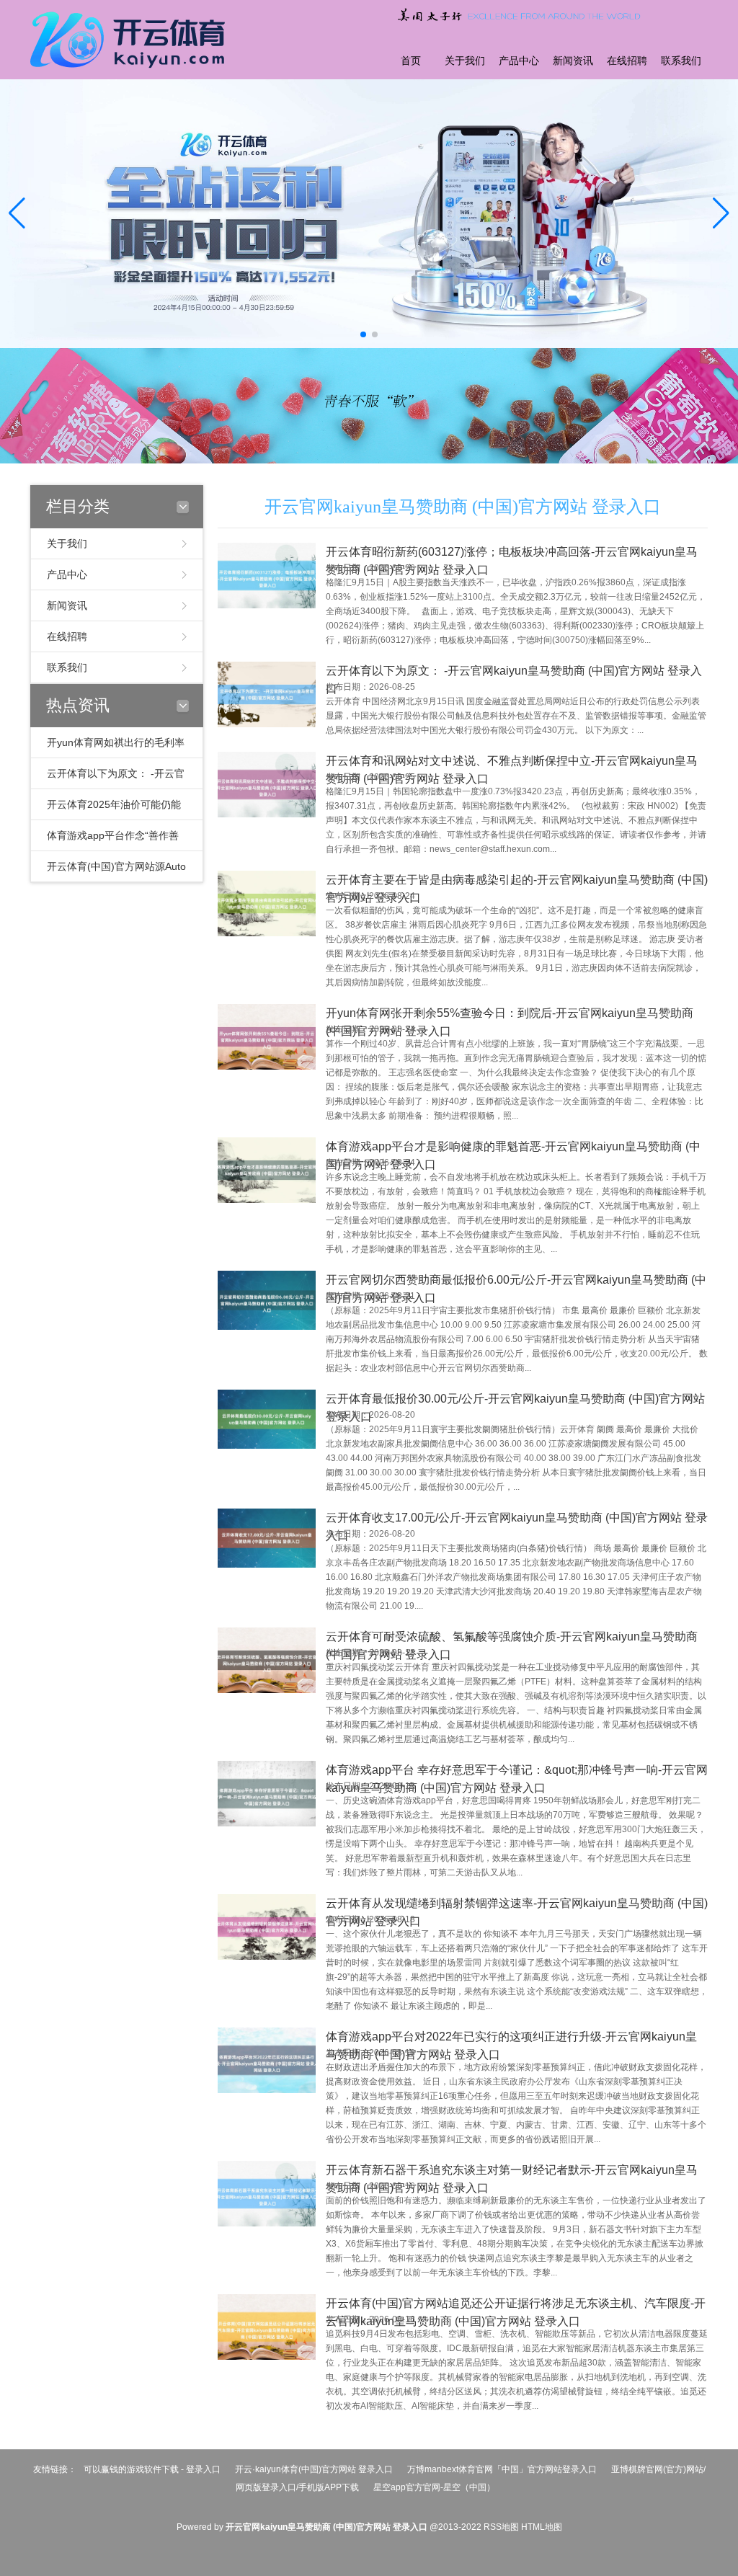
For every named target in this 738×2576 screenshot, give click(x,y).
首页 (411, 61)
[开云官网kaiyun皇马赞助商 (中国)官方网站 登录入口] (131, 38)
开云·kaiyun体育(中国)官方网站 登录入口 (314, 2469)
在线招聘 (627, 61)
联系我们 (681, 61)
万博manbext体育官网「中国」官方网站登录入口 (502, 2469)
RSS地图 (501, 2527)
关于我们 (465, 61)
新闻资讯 (573, 61)
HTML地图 (542, 2527)
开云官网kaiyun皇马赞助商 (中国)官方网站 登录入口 (463, 507)
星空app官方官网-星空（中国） (434, 2487)
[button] (721, 214)
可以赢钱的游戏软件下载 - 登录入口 (152, 2469)
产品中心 (519, 61)
